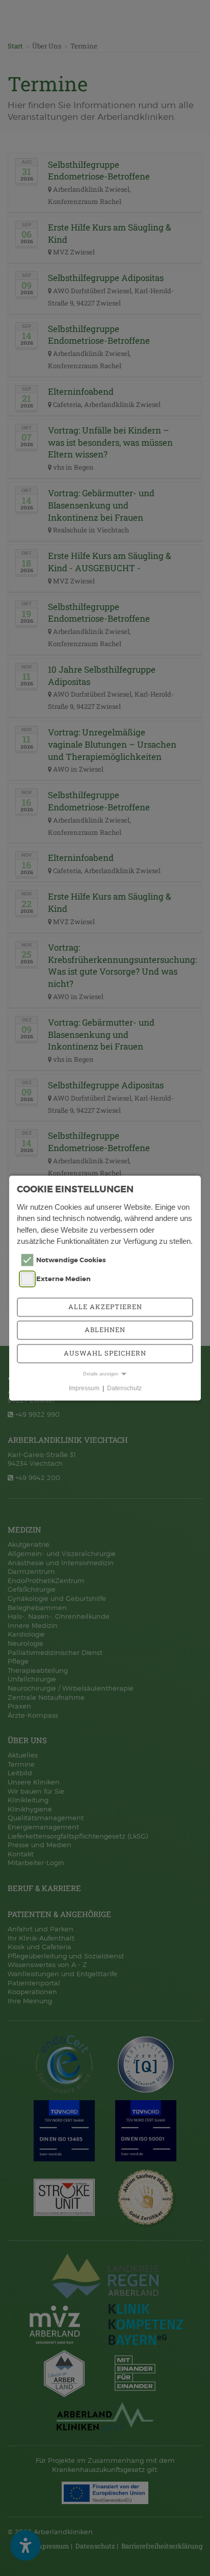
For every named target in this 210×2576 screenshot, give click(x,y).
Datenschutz (124, 1388)
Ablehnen (105, 1330)
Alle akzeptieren (105, 1307)
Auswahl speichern (105, 1353)
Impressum (84, 1388)
